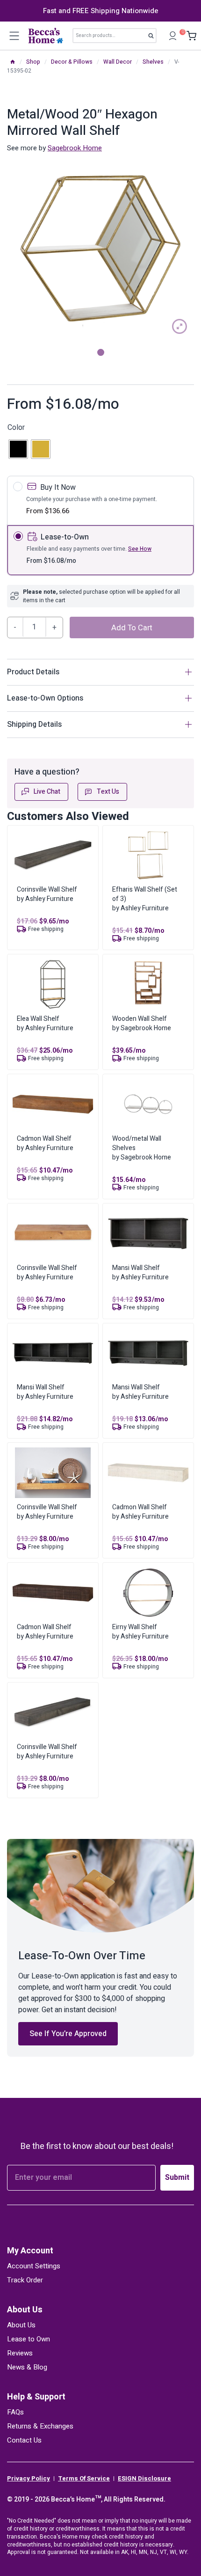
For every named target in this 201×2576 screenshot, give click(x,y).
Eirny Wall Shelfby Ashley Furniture (140, 1632)
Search (154, 37)
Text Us (108, 792)
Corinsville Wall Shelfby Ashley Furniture (47, 894)
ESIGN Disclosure (144, 2479)
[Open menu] (14, 36)
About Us (25, 2310)
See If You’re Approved (68, 2034)
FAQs (15, 2412)
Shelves (153, 62)
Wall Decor (118, 62)
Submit (177, 2177)
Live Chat (47, 792)
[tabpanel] (100, 247)
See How (140, 549)
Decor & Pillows (72, 62)
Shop (33, 62)
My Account (30, 2251)
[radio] (18, 449)
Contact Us (24, 2440)
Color (16, 428)
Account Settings (34, 2266)
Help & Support (36, 2397)
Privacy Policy (29, 2479)
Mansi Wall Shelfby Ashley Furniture (140, 1273)
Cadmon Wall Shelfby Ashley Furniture (45, 1143)
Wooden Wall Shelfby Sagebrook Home (142, 1023)
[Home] (13, 62)
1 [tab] (101, 352)
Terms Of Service (84, 2479)
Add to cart (132, 628)
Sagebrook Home (75, 148)
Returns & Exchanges (40, 2426)
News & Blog (27, 2367)
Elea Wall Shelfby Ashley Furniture (45, 1023)
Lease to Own (29, 2339)
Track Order (25, 2280)
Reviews (20, 2353)
